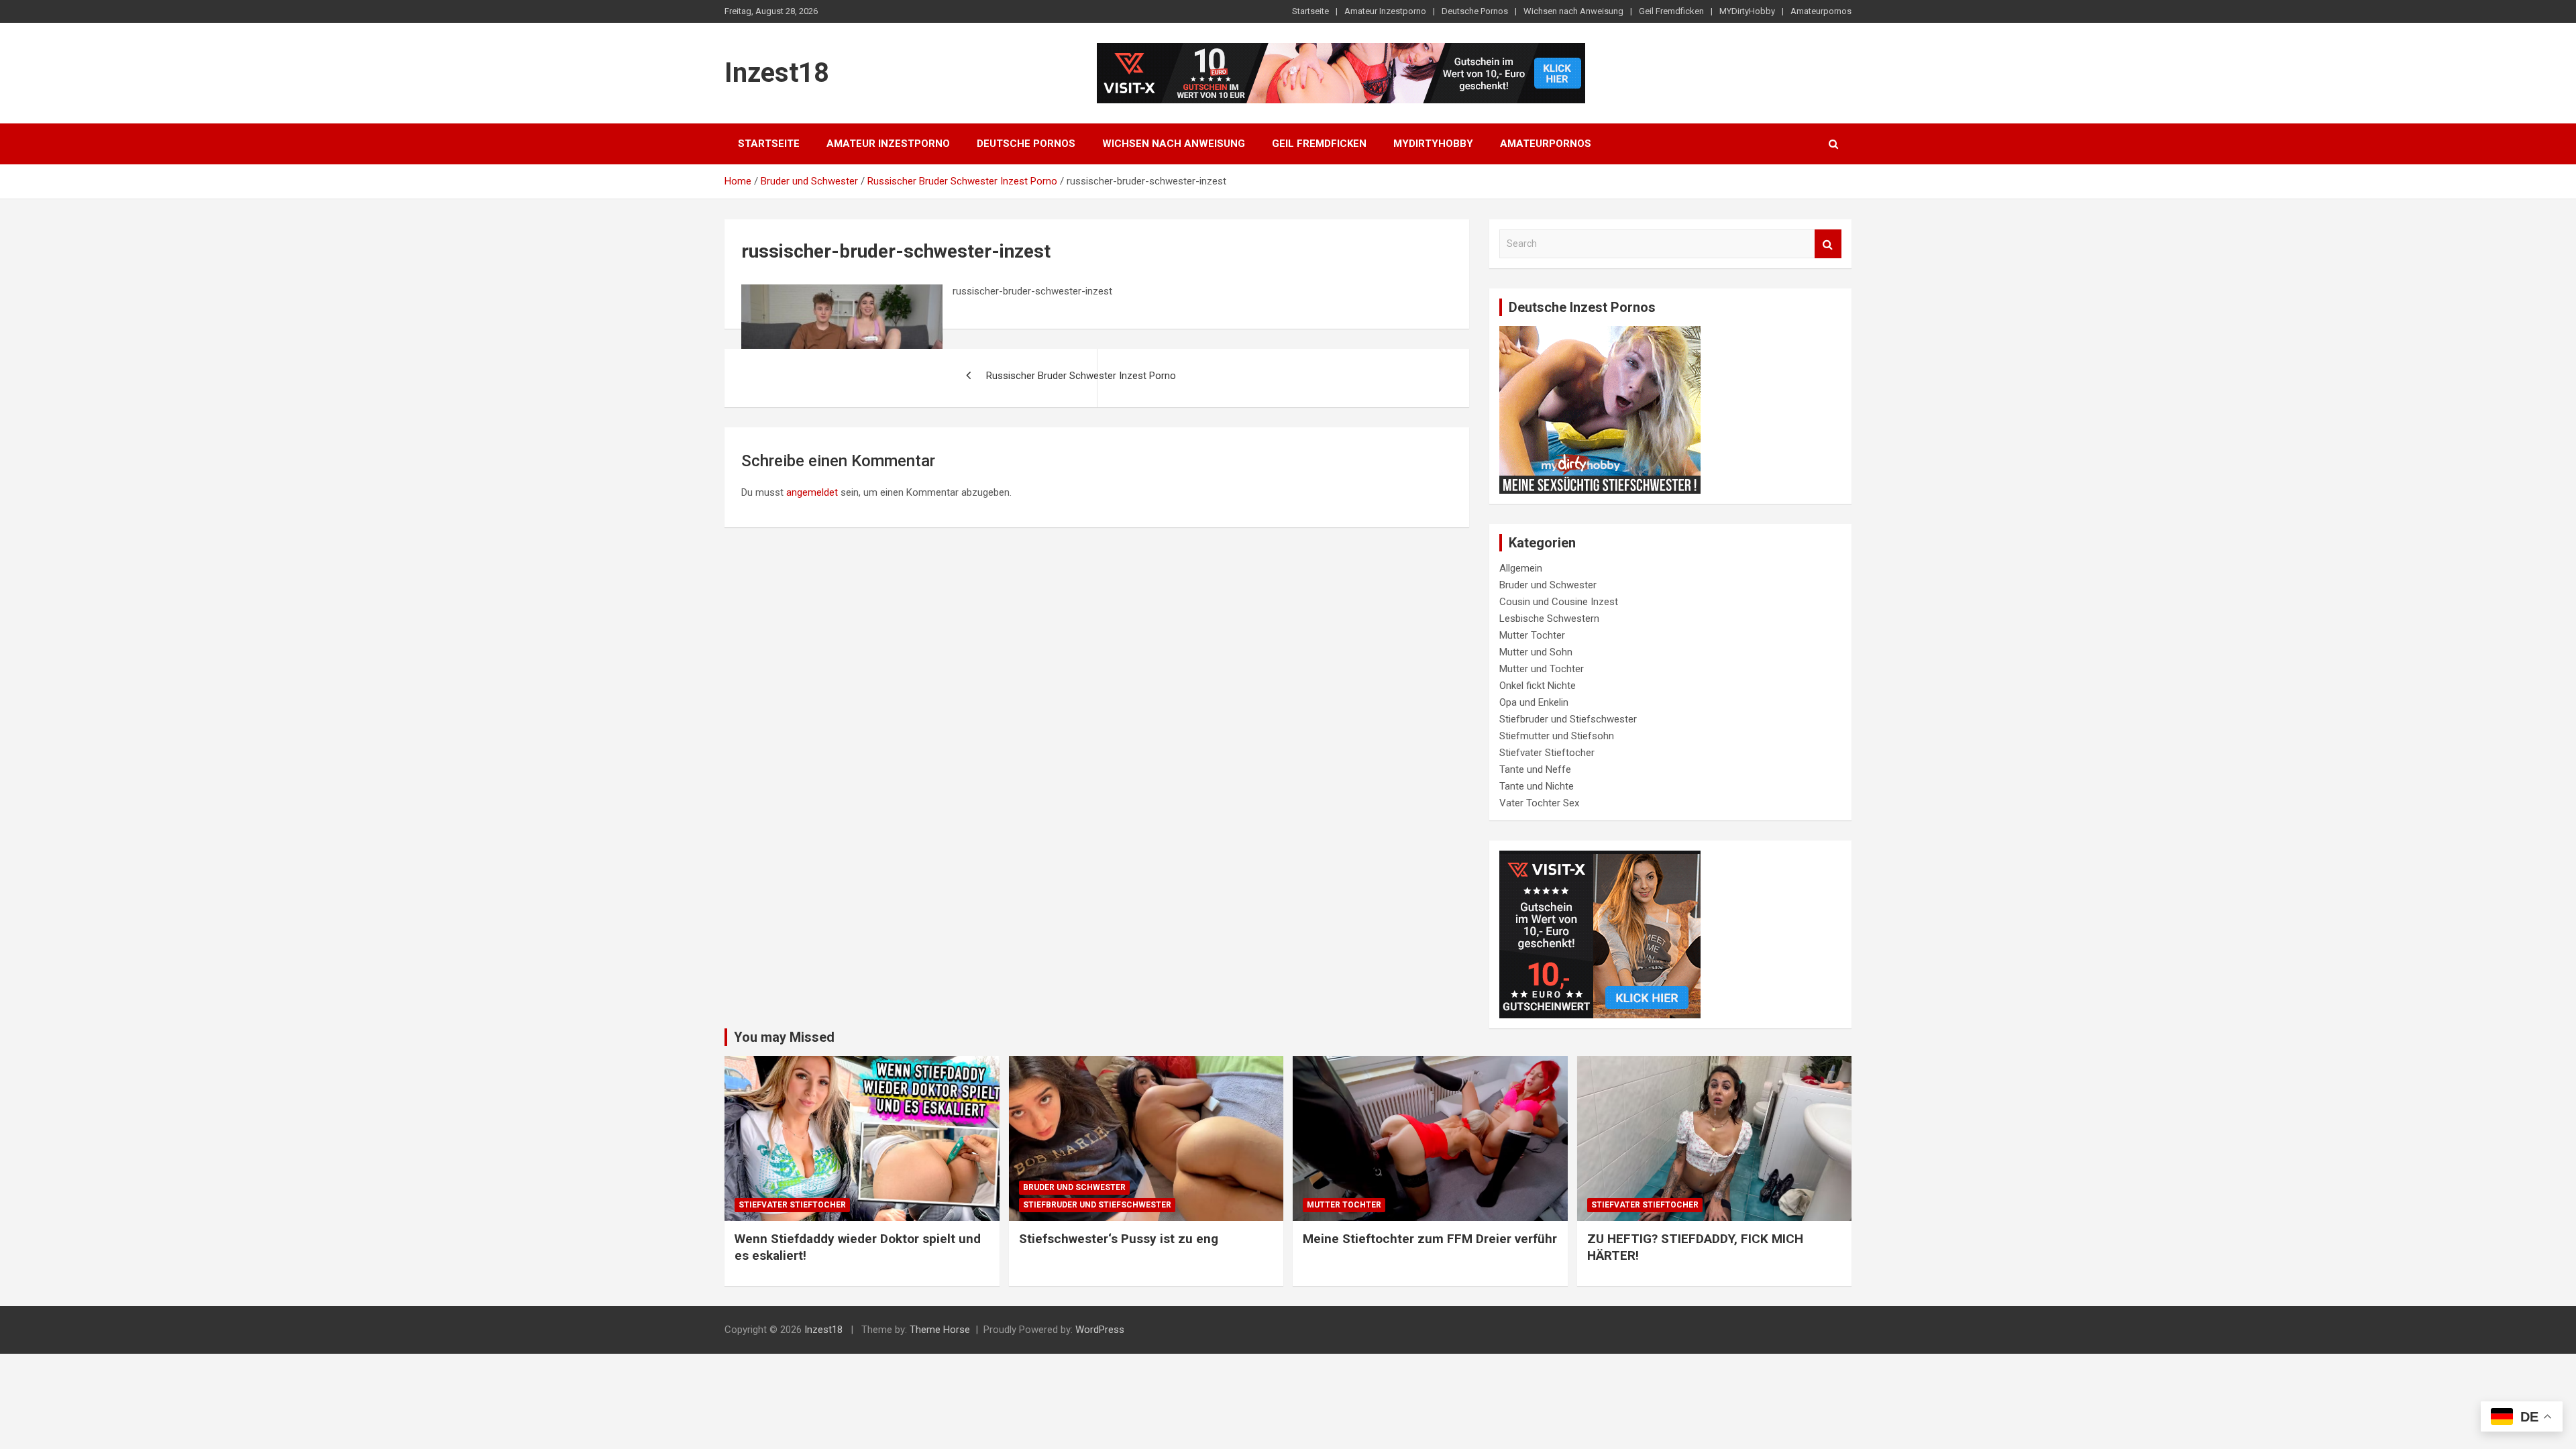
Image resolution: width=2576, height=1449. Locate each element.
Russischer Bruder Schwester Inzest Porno (1081, 376)
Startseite (1310, 11)
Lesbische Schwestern (1549, 619)
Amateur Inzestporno (1385, 11)
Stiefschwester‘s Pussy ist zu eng (1119, 1239)
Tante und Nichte (1537, 786)
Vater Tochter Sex (1539, 803)
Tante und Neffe (1535, 769)
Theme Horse (940, 1330)
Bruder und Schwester (1548, 585)
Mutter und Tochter (1542, 669)
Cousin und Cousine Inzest (1559, 602)
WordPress (1100, 1330)
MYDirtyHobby (1747, 11)
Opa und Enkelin (1534, 702)
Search (1828, 244)
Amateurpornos (1821, 11)
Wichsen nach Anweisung (1573, 11)
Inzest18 (777, 73)
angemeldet (812, 492)
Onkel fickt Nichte (1538, 686)
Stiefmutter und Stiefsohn (1557, 736)
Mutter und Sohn (1536, 652)
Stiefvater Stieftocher (1547, 753)
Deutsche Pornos (1475, 11)
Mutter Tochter (1532, 635)
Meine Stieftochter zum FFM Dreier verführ (1430, 1239)
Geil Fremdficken (1671, 11)
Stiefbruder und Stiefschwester (1568, 719)
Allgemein (1521, 568)
